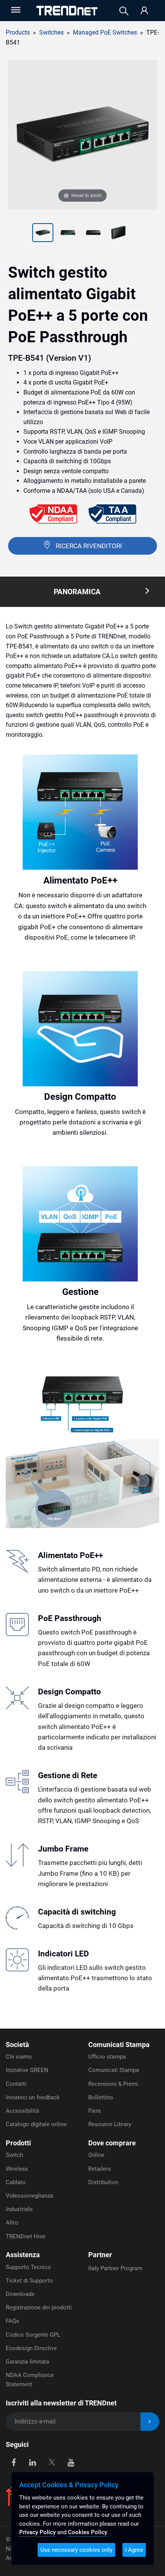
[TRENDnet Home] (67, 11)
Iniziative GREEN (27, 2070)
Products (18, 32)
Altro (12, 2223)
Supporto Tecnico (28, 2267)
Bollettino (101, 2097)
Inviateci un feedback (33, 2097)
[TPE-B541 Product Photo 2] (43, 234)
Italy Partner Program (115, 2268)
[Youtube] (71, 2462)
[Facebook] (14, 2462)
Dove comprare (112, 2143)
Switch (14, 2155)
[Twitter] (52, 2462)
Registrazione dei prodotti (39, 2307)
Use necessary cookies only (76, 2550)
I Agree (134, 2550)
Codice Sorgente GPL (33, 2335)
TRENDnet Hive (26, 2236)
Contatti (16, 2084)
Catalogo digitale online (36, 2124)
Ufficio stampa (107, 2057)
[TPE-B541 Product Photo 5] (119, 234)
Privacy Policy (37, 2532)
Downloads (20, 2294)
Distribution (103, 2182)
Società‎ (17, 2045)
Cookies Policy (87, 2532)
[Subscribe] (150, 2422)
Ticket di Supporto (29, 2281)
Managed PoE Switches (105, 32)
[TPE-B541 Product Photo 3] (68, 234)
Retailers (100, 2169)
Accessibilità (22, 2111)
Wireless (17, 2169)
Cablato (16, 2182)
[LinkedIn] (33, 2462)
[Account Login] (144, 11)
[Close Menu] (15, 10)
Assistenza (23, 2255)
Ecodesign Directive (31, 2348)
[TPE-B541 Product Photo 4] (93, 234)
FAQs (12, 2321)
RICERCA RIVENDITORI (89, 546)
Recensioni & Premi (113, 2084)
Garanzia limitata (27, 2362)
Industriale (19, 2209)
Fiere (95, 2111)
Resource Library (110, 2124)
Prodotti (18, 2143)
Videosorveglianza (29, 2196)
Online (96, 2155)
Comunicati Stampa (119, 2045)
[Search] (124, 11)
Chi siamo (19, 2057)
